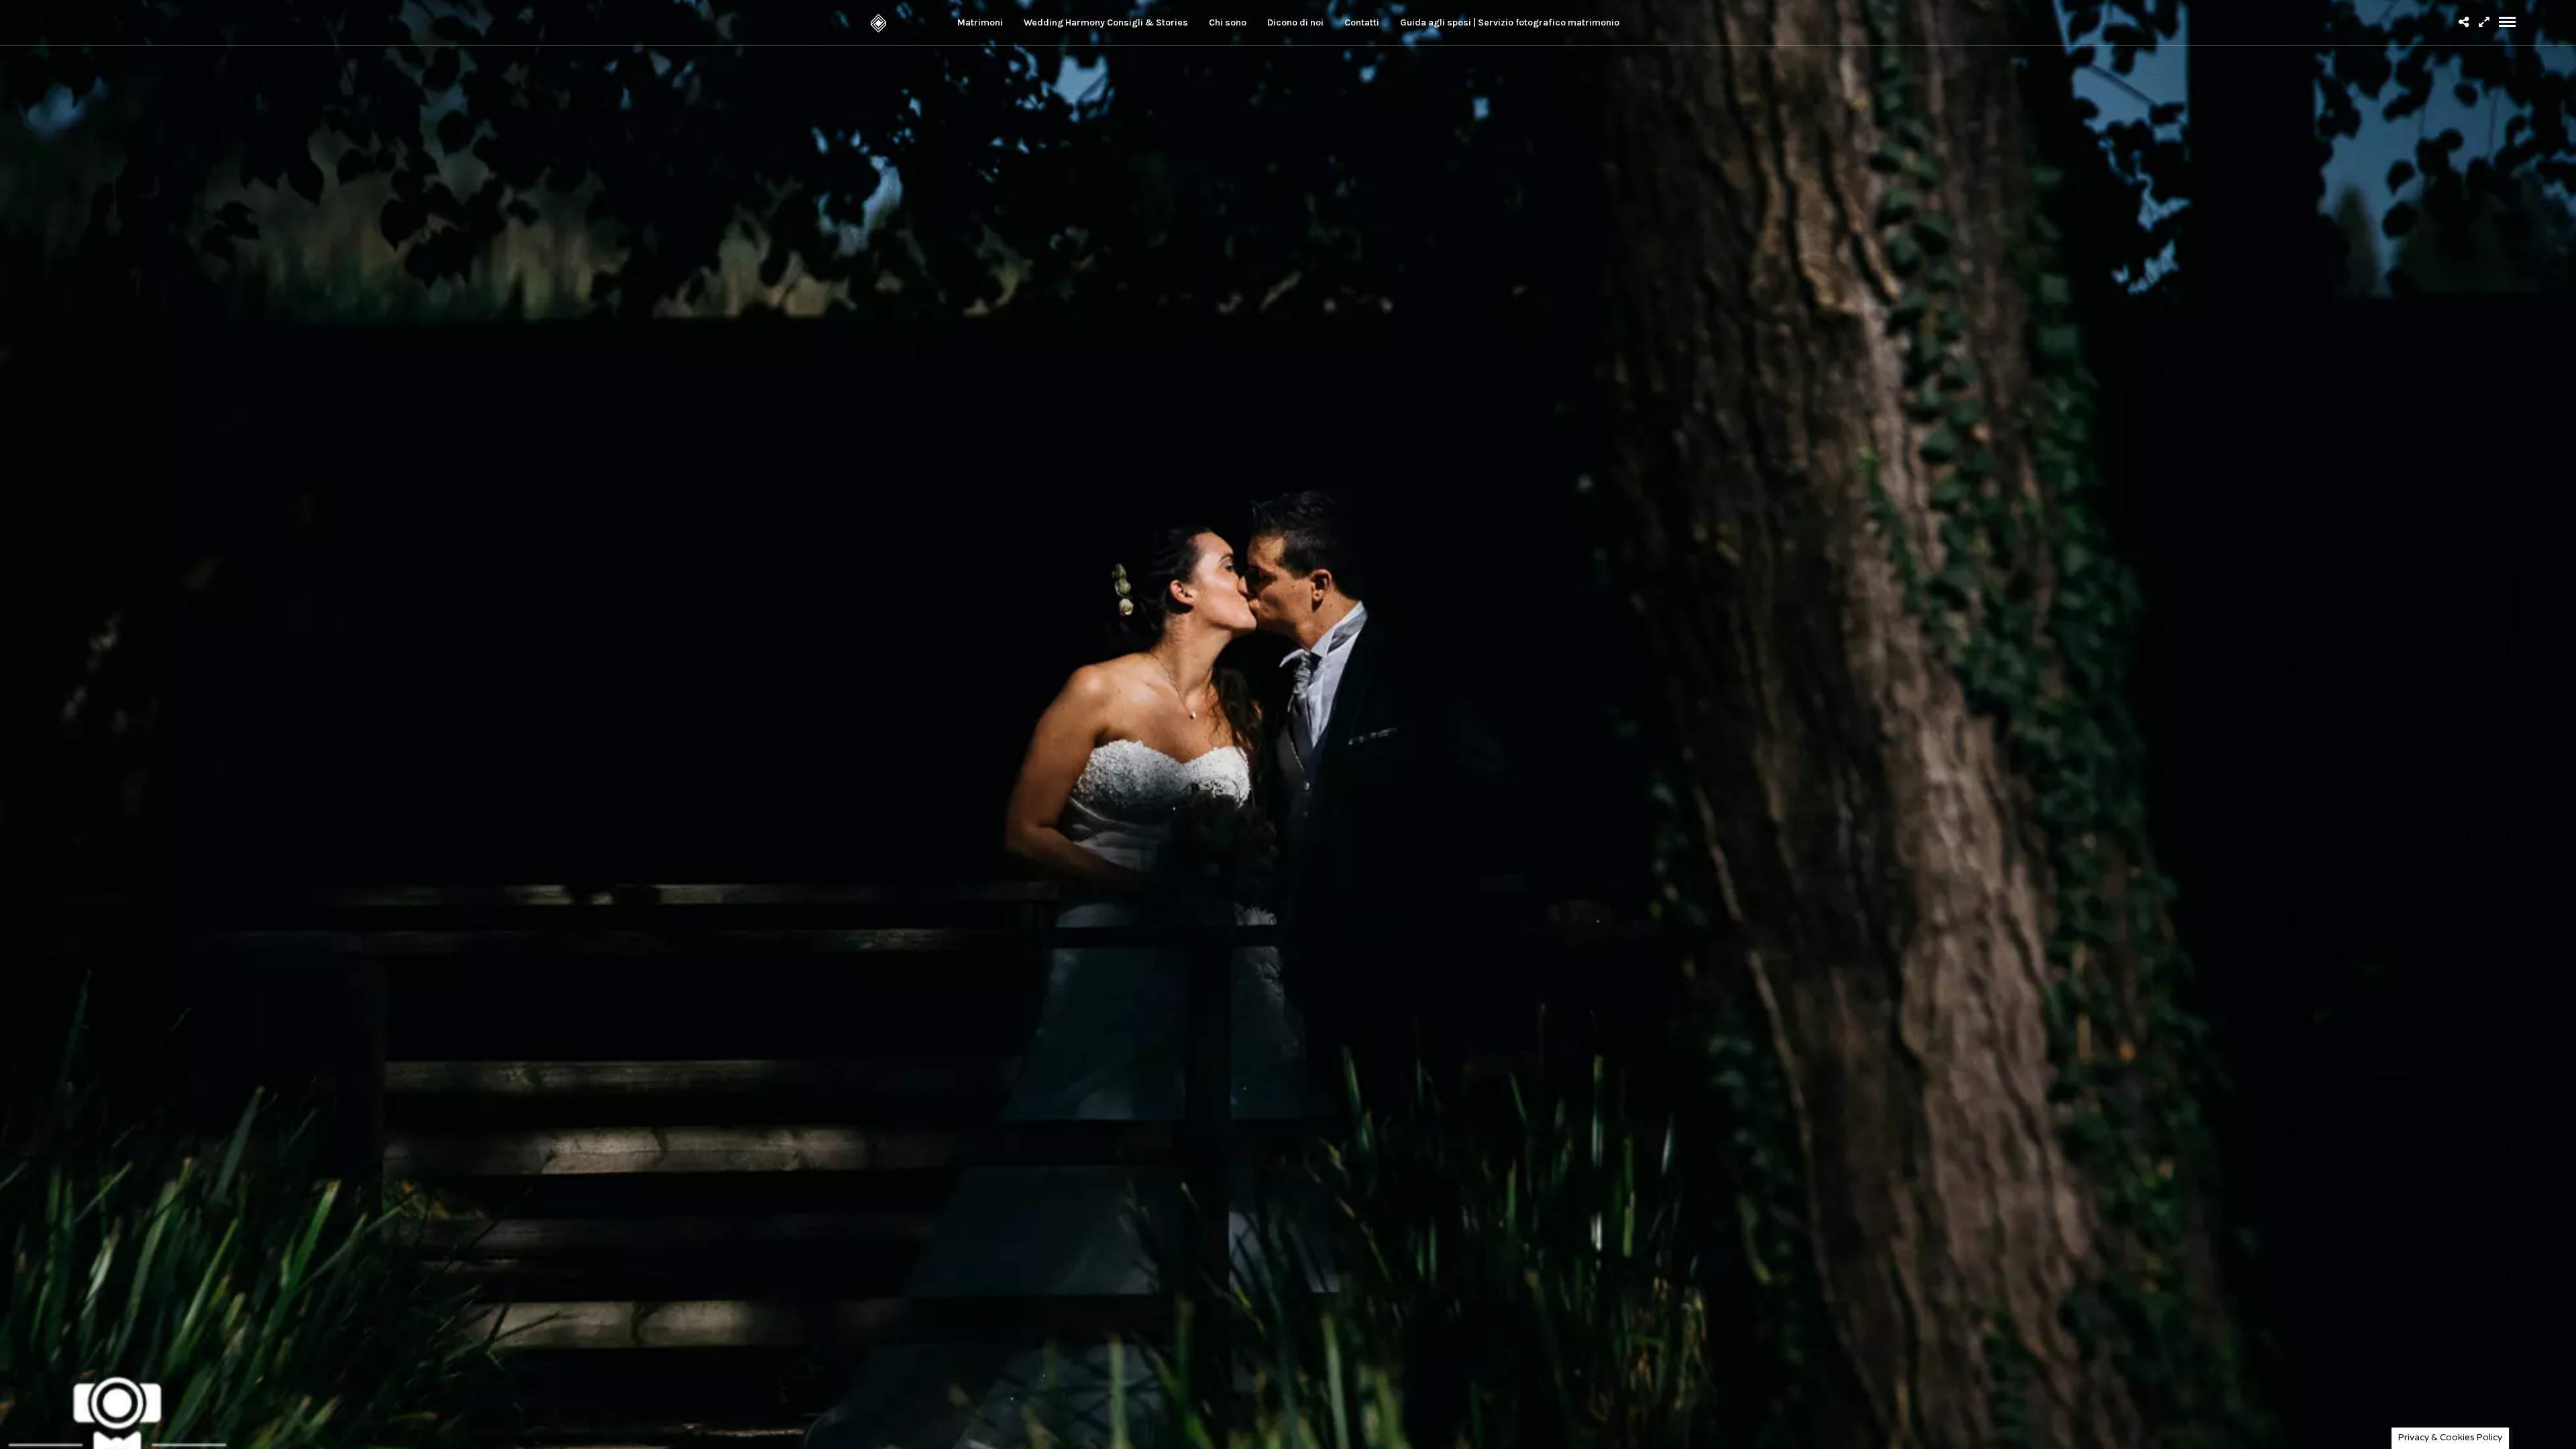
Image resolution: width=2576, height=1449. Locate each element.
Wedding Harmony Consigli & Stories (1106, 22)
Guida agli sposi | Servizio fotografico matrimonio (1510, 22)
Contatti (1362, 22)
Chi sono (1228, 22)
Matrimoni (980, 22)
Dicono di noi (1295, 22)
